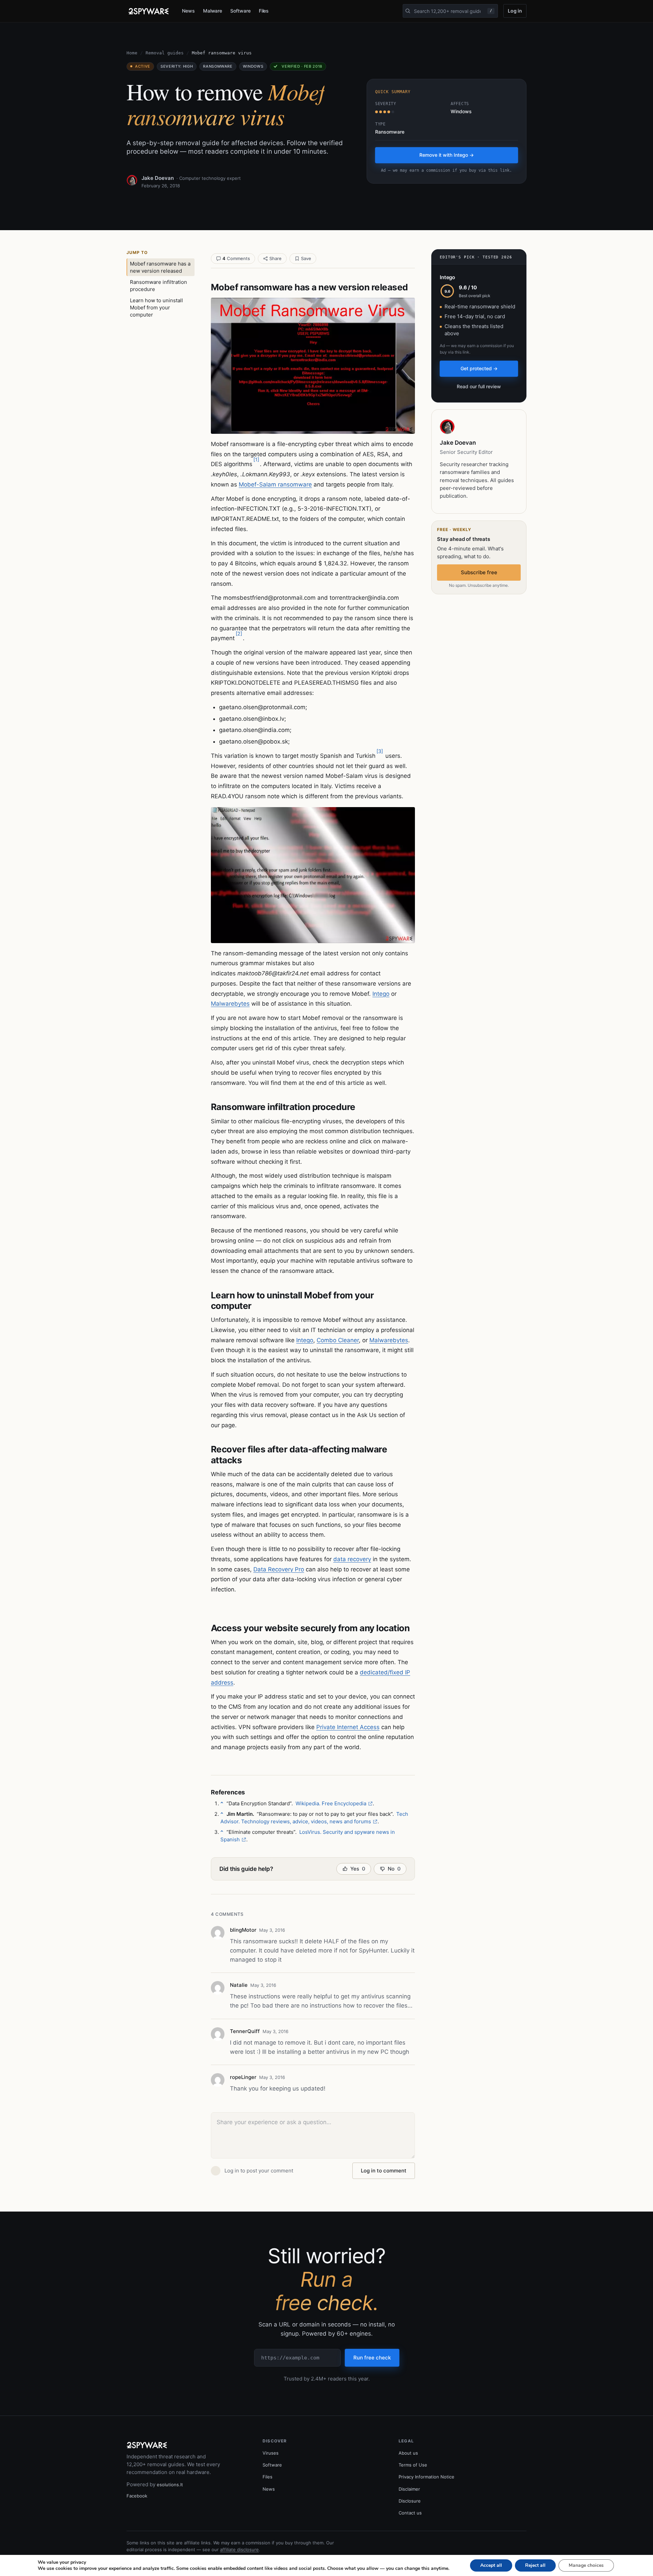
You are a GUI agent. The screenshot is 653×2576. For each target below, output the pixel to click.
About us (408, 2453)
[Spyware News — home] (149, 11)
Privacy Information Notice (426, 2477)
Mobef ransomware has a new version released (160, 267)
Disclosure (410, 2501)
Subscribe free (479, 572)
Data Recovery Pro (279, 1569)
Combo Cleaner (338, 1340)
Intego (381, 994)
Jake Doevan (158, 178)
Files (264, 11)
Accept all (491, 2565)
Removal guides (165, 53)
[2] (239, 634)
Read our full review (479, 386)
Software (240, 11)
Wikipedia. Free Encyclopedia (331, 1803)
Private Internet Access (348, 1727)
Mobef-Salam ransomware (275, 484)
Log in (515, 11)
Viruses (271, 2453)
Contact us (410, 2513)
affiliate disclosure (239, 2549)
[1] (256, 459)
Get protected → (479, 368)
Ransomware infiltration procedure (158, 286)
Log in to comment (384, 2171)
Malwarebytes (230, 1004)
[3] (380, 751)
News (188, 11)
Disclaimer (409, 2489)
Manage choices (586, 2565)
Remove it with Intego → (447, 155)
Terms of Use (413, 2465)
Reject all (535, 2565)
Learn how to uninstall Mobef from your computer (156, 308)
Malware (213, 11)
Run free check (372, 2358)
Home (132, 53)
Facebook (137, 2496)
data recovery (352, 1559)
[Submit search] (408, 11)
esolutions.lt (170, 2485)
